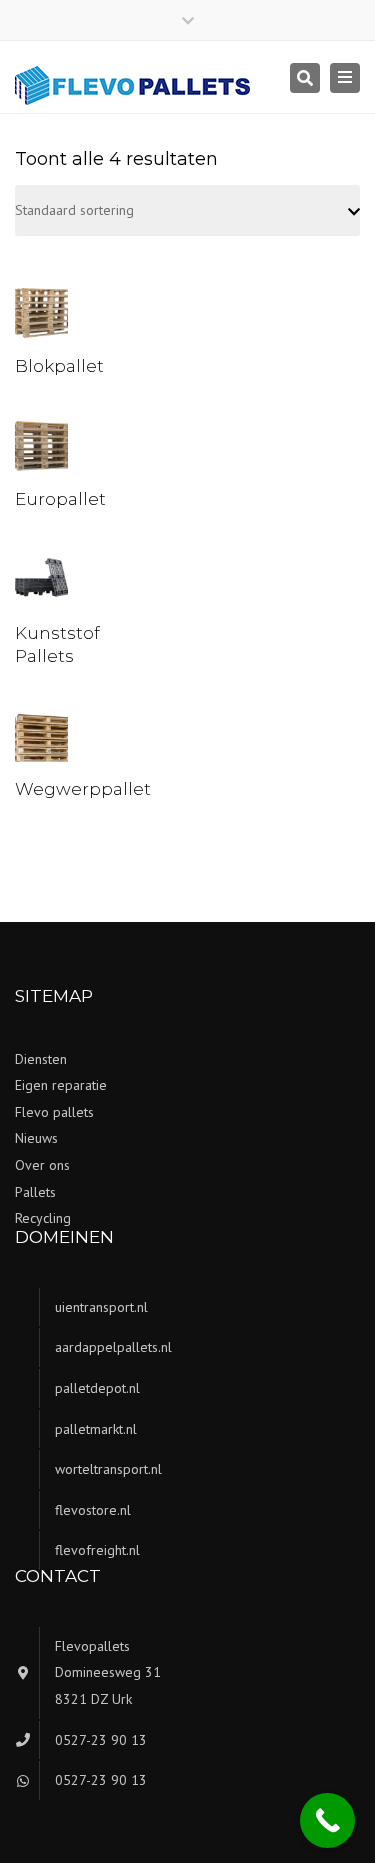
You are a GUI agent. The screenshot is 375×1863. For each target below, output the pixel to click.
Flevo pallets (54, 1112)
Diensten (41, 1059)
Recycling (43, 1218)
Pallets (35, 1192)
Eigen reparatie (61, 1085)
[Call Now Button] (327, 1820)
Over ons (42, 1165)
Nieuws (36, 1138)
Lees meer (46, 315)
